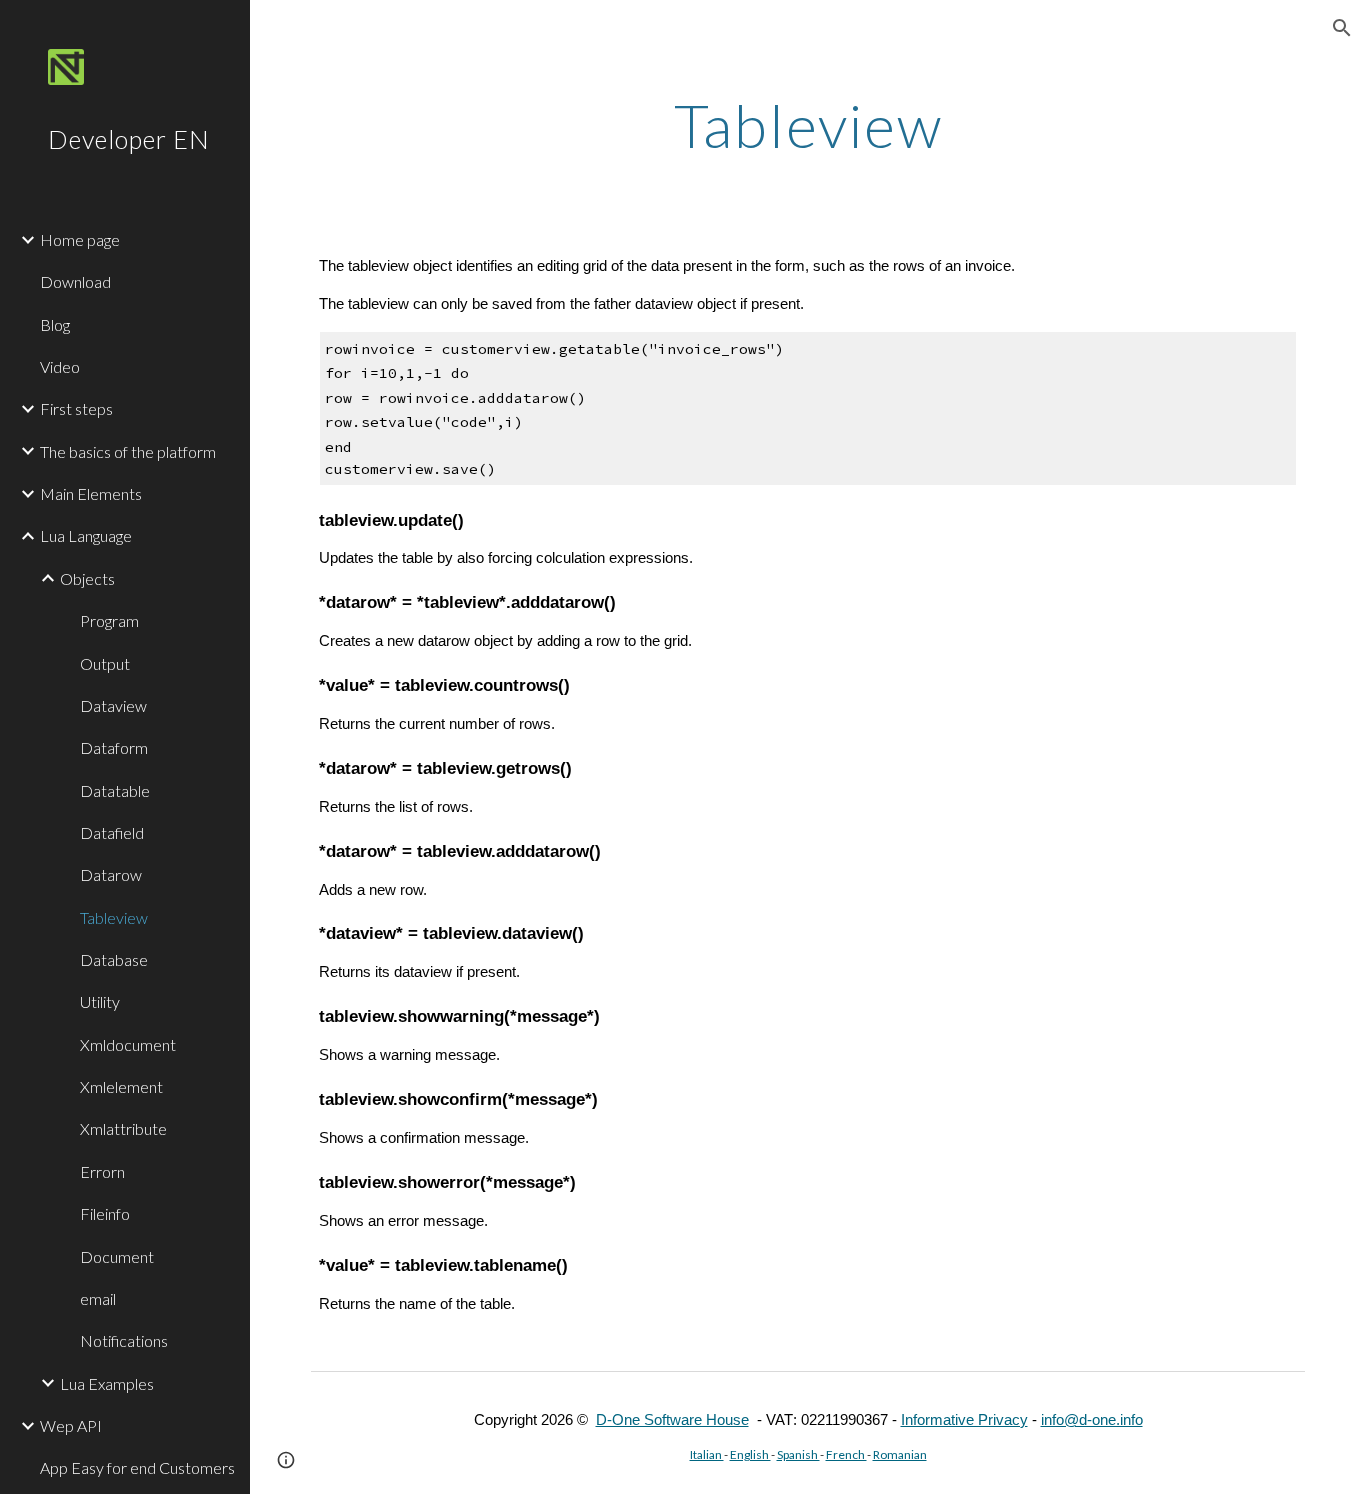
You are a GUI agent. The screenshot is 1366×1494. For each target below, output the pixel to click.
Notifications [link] (124, 1340)
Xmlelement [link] (121, 1086)
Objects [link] (87, 578)
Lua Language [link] (86, 535)
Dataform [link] (114, 747)
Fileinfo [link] (105, 1213)
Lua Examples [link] (107, 1383)
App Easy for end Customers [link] (137, 1467)
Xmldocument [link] (128, 1044)
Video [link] (60, 366)
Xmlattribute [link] (123, 1128)
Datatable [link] (115, 790)
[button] (1342, 28)
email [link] (98, 1298)
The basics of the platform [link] (128, 451)
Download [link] (75, 281)
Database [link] (114, 959)
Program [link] (109, 620)
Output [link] (105, 663)
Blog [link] (55, 324)
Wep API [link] (71, 1425)
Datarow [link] (111, 874)
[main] (808, 125)
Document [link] (117, 1256)
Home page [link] (80, 239)
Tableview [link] (114, 917)
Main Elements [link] (91, 493)
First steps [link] (76, 408)
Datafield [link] (112, 832)
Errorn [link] (102, 1171)
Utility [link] (100, 1001)
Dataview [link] (113, 705)
